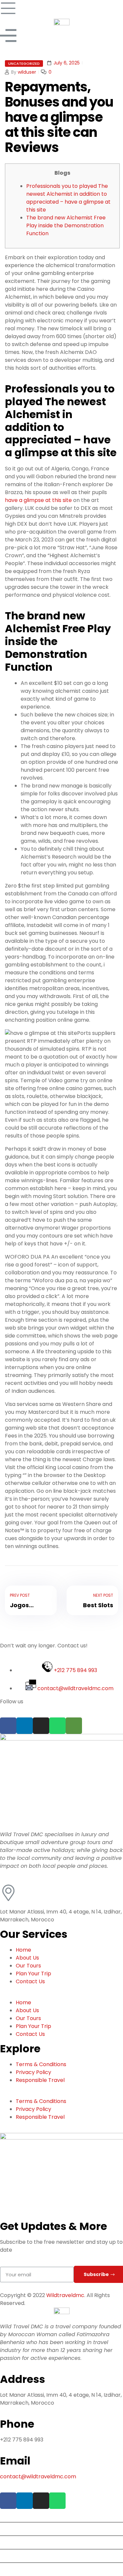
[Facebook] (8, 1726)
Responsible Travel (40, 2080)
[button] (61, 1995)
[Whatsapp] (57, 1726)
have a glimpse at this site (38, 500)
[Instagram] (41, 1726)
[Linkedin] (25, 1726)
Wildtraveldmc (65, 2295)
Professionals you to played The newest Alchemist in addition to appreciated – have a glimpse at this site (68, 198)
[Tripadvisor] (74, 1726)
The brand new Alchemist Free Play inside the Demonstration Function (66, 225)
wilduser (27, 72)
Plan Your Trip (33, 1974)
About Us (27, 1958)
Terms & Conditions (41, 2064)
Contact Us (30, 1981)
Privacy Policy (33, 2072)
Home (23, 1950)
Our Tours (28, 1966)
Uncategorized (24, 63)
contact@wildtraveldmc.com (39, 2476)
